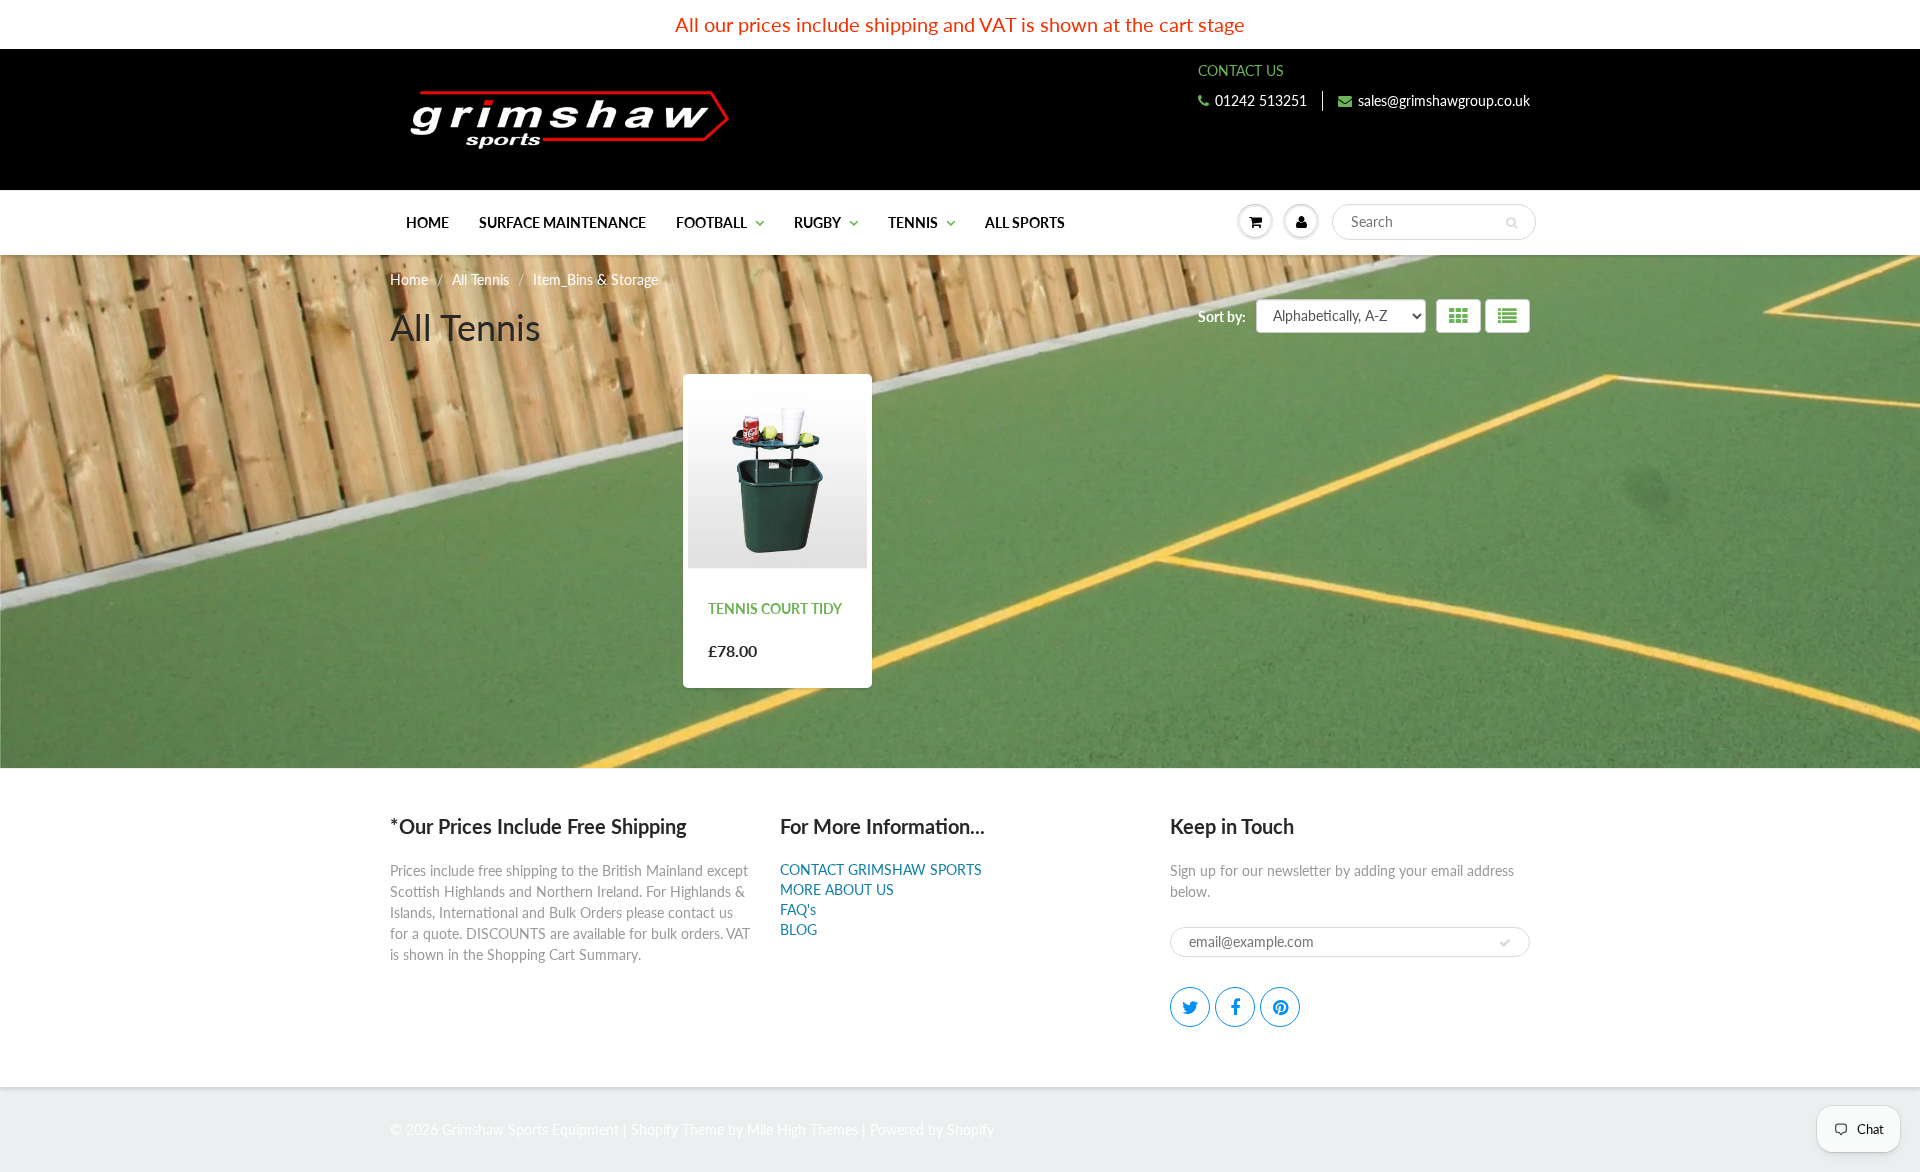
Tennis (913, 222)
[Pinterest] (1280, 1007)
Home (427, 222)
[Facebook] (1235, 1007)
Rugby (817, 222)
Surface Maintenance (562, 222)
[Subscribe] (1505, 943)
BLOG (798, 929)
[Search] (1511, 223)
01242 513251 (1261, 100)
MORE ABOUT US (837, 889)
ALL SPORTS (1025, 222)
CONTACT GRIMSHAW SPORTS (881, 869)
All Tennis (480, 279)
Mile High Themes (802, 1129)
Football (711, 222)
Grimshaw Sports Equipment (530, 1129)
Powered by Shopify (932, 1129)
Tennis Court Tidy (775, 608)
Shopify (654, 1129)
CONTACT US (1241, 70)
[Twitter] (1190, 1007)
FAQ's (798, 909)
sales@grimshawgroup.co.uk (1444, 100)
